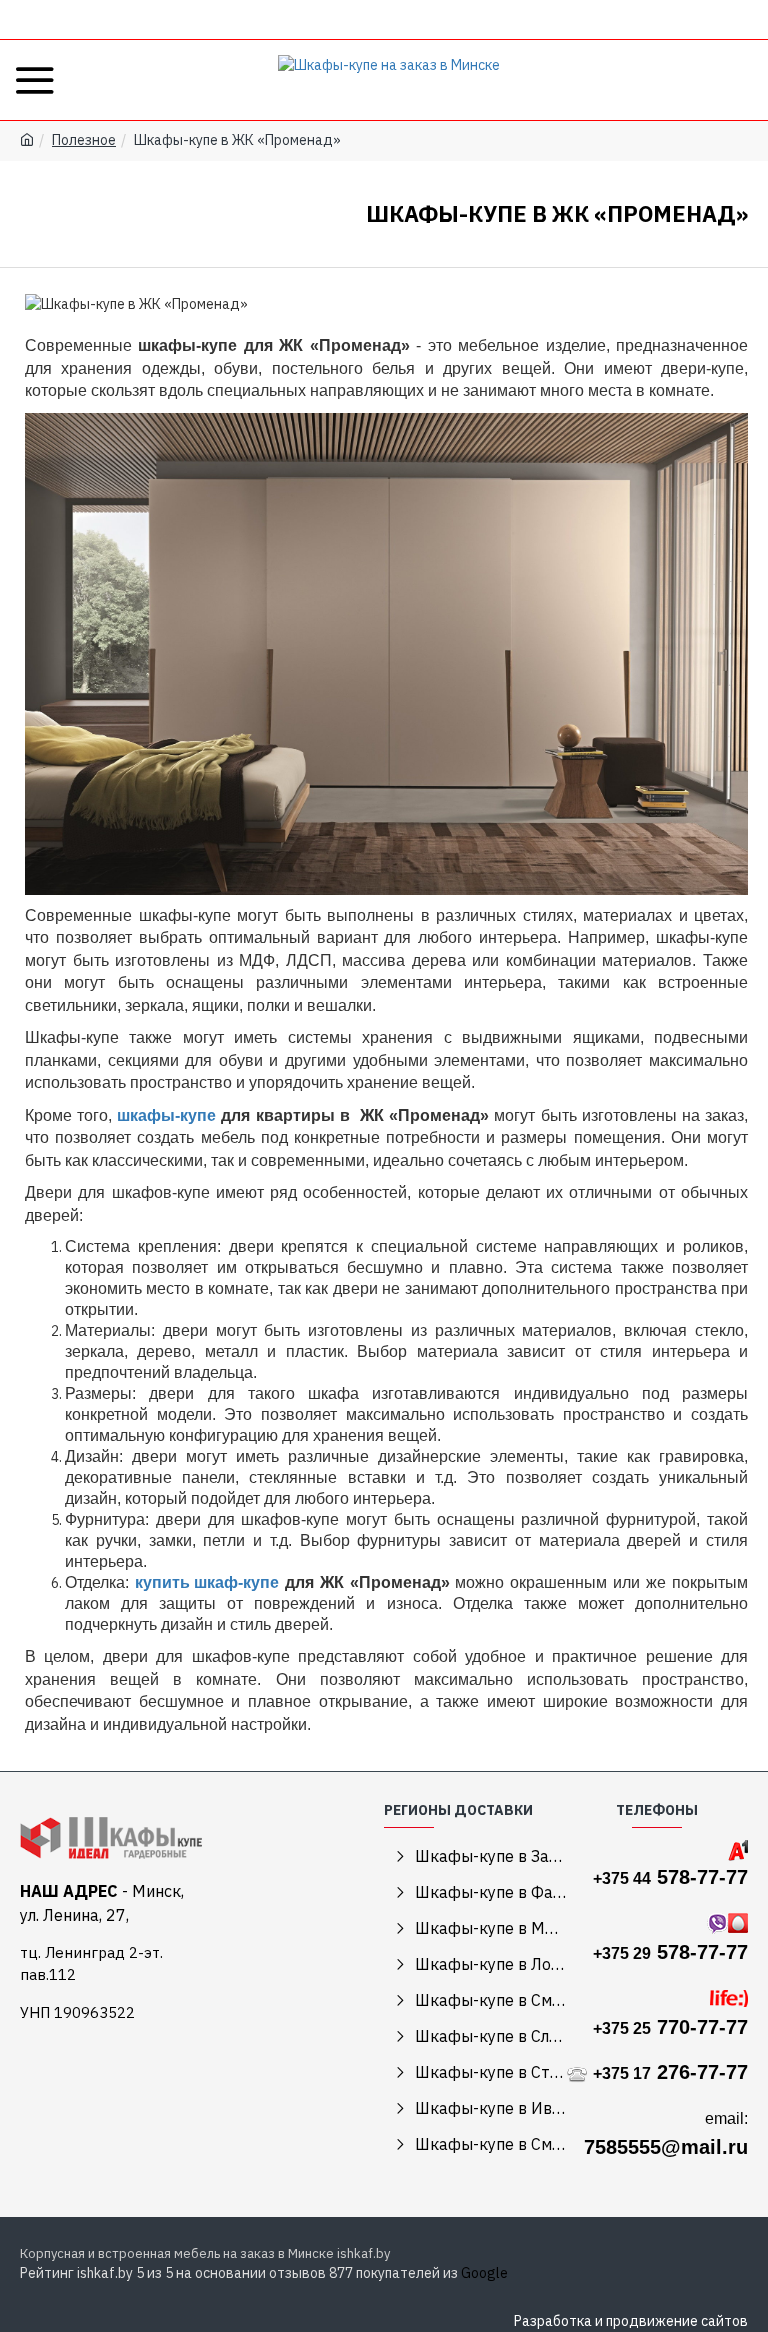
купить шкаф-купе (207, 1582)
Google (484, 2273)
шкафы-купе (166, 1115)
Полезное (84, 140)
